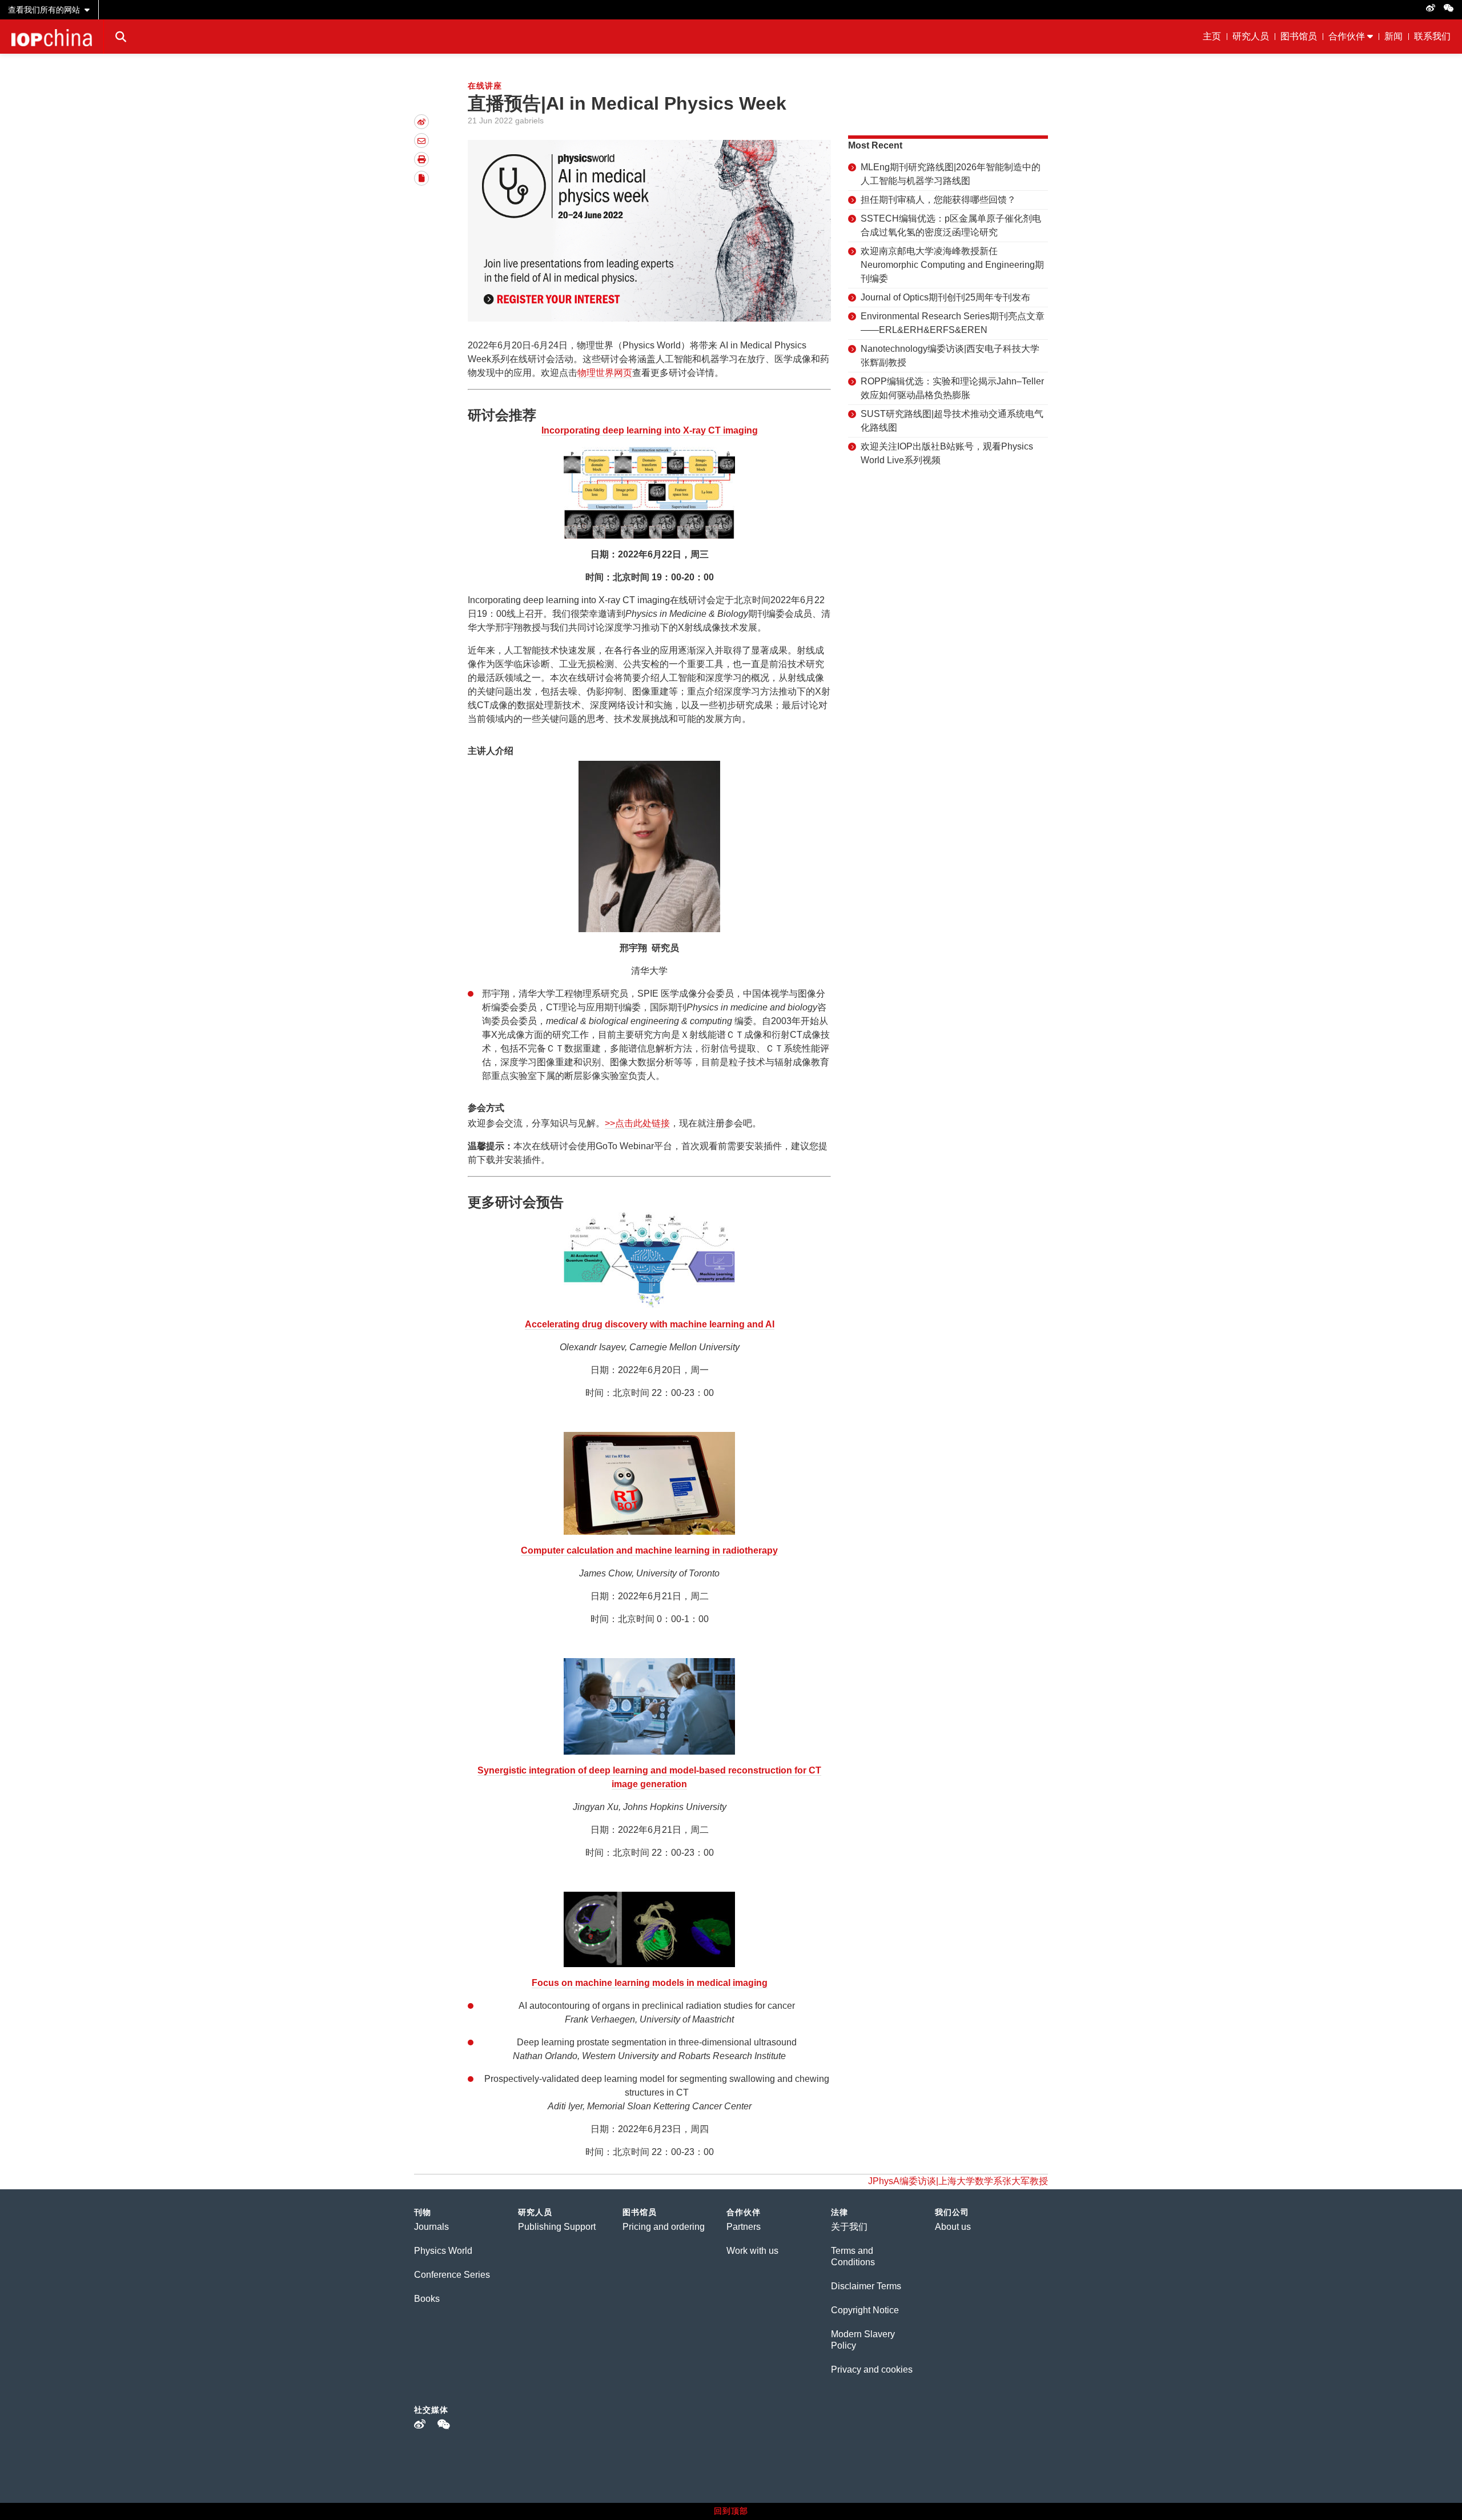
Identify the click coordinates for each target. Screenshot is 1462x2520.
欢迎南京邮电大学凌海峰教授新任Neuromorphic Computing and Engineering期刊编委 (952, 265)
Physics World (443, 2251)
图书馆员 (1299, 36)
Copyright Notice (865, 2310)
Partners (744, 2227)
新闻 (1393, 36)
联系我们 (1432, 36)
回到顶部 (731, 2511)
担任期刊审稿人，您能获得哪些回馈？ (938, 200)
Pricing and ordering (664, 2227)
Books (427, 2299)
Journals (431, 2227)
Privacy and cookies (872, 2369)
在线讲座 (485, 86)
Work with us (752, 2251)
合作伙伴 (1347, 36)
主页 (1212, 36)
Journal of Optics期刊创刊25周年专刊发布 (945, 297)
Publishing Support (557, 2227)
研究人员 (1251, 36)
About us (953, 2227)
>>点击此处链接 (637, 1123)
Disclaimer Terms (866, 2286)
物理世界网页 (605, 373)
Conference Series (452, 2275)
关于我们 (849, 2227)
